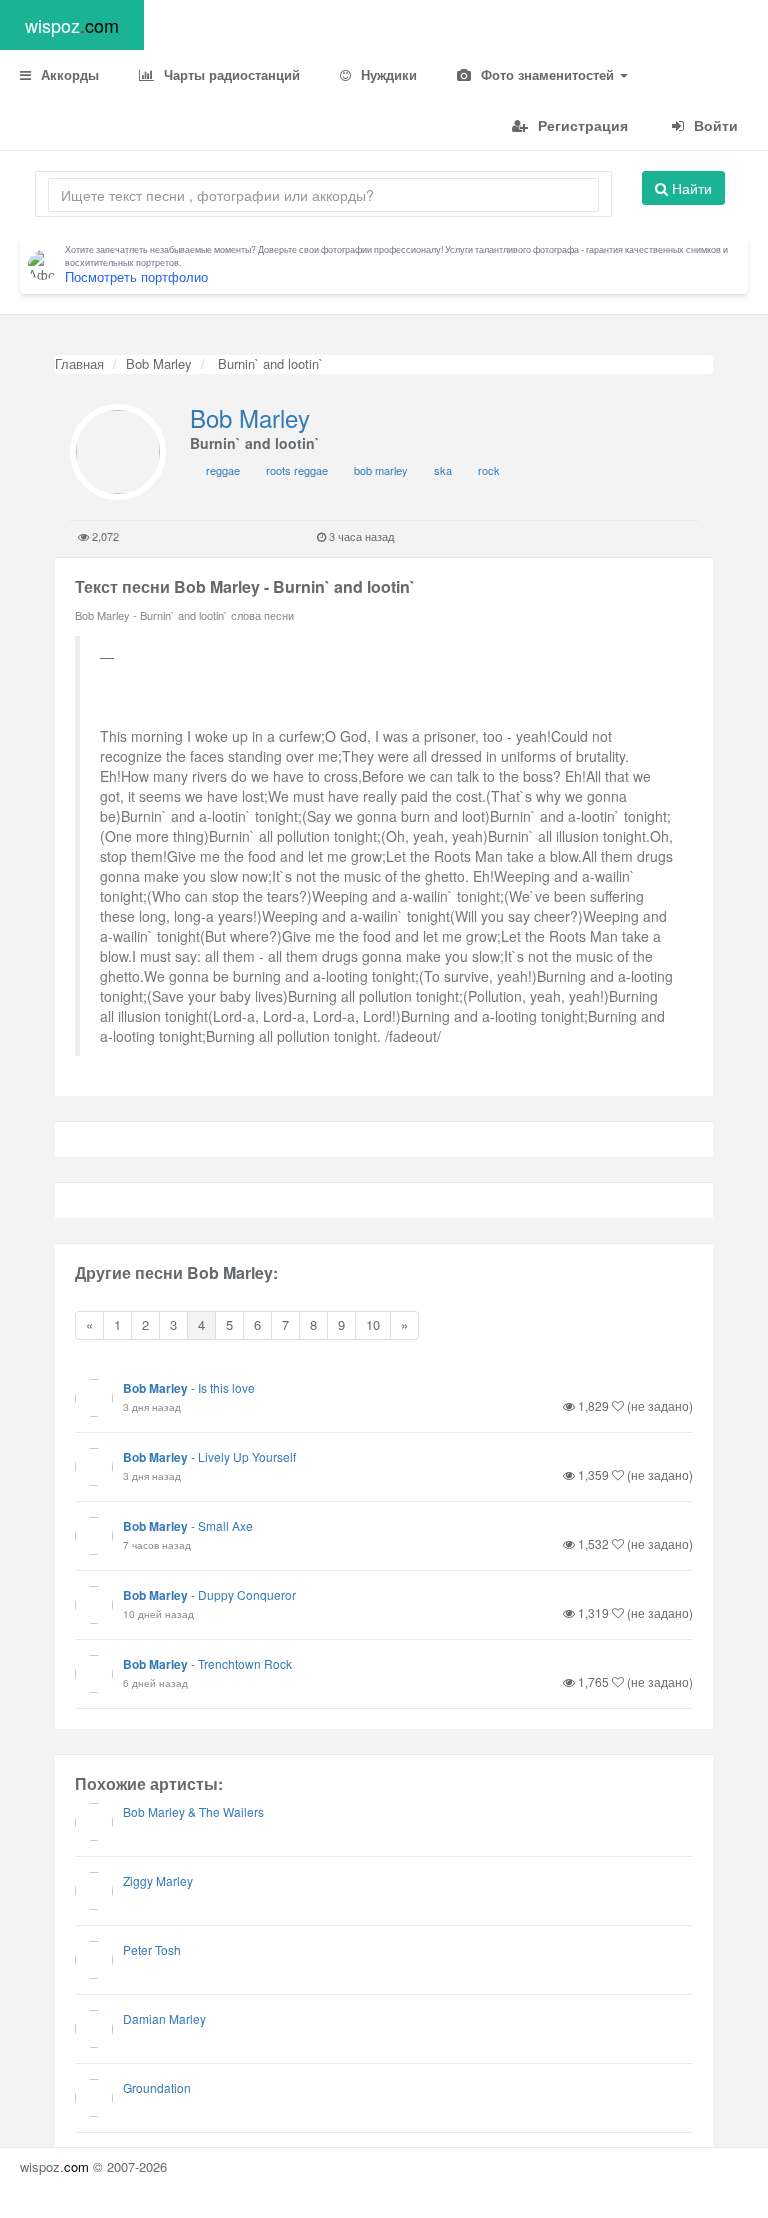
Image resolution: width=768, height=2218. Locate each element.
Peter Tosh (152, 1949)
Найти (690, 188)
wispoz (72, 25)
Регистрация (581, 125)
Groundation (157, 2087)
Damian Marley (164, 2018)
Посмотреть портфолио (136, 276)
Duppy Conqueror (247, 1594)
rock (489, 470)
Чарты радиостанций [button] (230, 74)
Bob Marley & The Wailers (193, 1811)
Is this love (226, 1387)
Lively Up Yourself (247, 1456)
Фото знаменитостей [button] (547, 74)
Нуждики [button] (387, 74)
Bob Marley (159, 363)
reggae (223, 470)
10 (373, 1324)
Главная (79, 363)
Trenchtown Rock (245, 1663)
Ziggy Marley (158, 1880)
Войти (714, 125)
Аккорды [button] (68, 74)
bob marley (381, 470)
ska (443, 470)
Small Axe (225, 1525)
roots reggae (297, 470)
